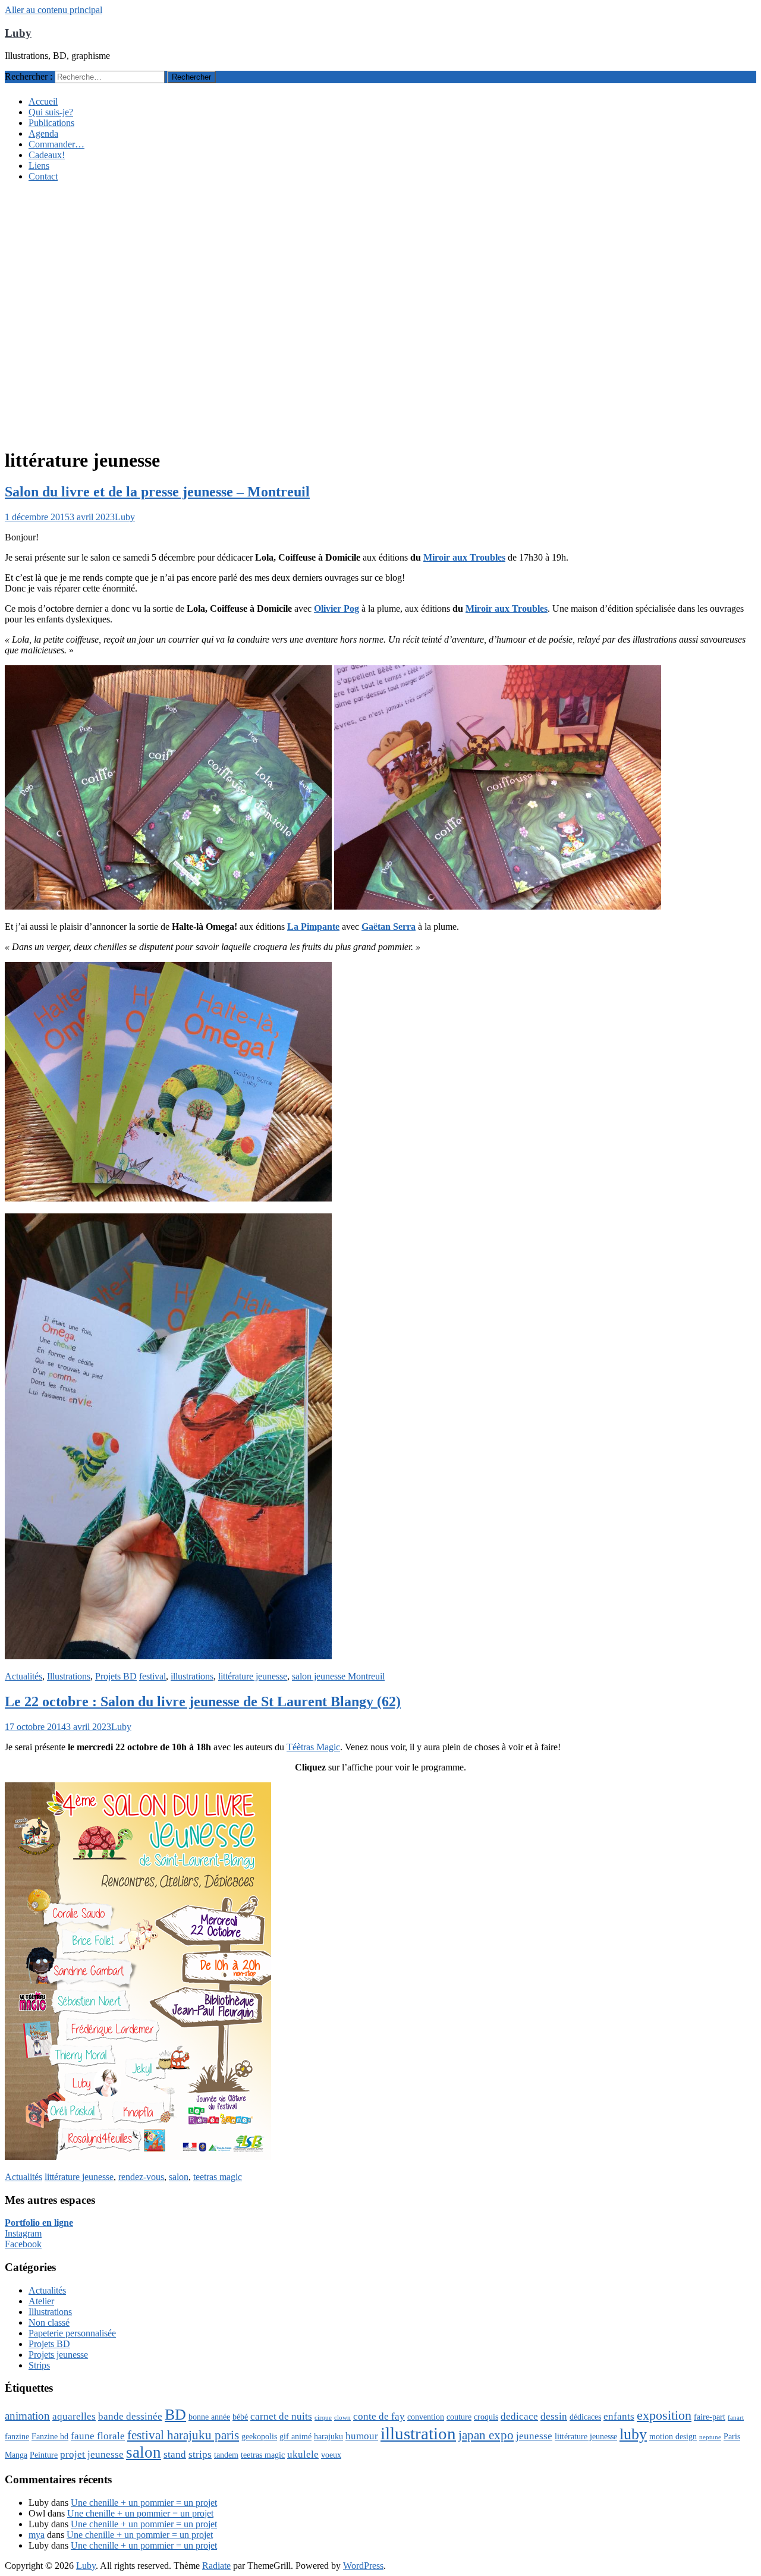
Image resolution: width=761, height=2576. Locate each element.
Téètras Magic (313, 1747)
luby (633, 2434)
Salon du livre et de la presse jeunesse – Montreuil (157, 492)
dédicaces (585, 2417)
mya (37, 2535)
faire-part (710, 2417)
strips (200, 2454)
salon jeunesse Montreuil (338, 1676)
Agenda (43, 133)
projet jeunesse (92, 2454)
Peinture (44, 2455)
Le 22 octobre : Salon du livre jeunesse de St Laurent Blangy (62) (203, 1701)
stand (175, 2454)
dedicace (519, 2416)
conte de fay (379, 2416)
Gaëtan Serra (389, 927)
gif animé (295, 2436)
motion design (673, 2436)
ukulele (303, 2454)
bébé (240, 2417)
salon (179, 2177)
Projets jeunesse (58, 2355)
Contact (43, 176)
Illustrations (69, 1676)
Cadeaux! (47, 155)
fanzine (17, 2436)
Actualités (23, 1676)
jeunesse (534, 2436)
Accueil (43, 101)
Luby (18, 33)
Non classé (49, 2322)
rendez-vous (141, 2177)
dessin (554, 2416)
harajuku (328, 2436)
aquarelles (74, 2416)
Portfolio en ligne (39, 2223)
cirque (323, 2418)
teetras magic (218, 2177)
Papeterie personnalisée (72, 2333)
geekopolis (259, 2436)
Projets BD (116, 1676)
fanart (736, 2418)
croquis (486, 2417)
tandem (226, 2455)
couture (459, 2417)
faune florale (98, 2436)
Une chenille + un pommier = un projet (144, 2503)
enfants (619, 2416)
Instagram (23, 2233)
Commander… (56, 144)
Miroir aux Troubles (464, 557)
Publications (51, 123)
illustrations (192, 1676)
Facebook (23, 2244)
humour (362, 2436)
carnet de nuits (281, 2416)
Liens (39, 166)
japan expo (486, 2435)
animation (27, 2416)
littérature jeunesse (253, 1676)
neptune (710, 2437)
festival (152, 1676)
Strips (39, 2365)
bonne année (209, 2417)
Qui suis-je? (51, 112)
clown (342, 2418)
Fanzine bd (50, 2436)
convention (426, 2417)
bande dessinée (130, 2416)
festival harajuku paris (183, 2435)
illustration (418, 2433)
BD (175, 2415)
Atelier (41, 2301)
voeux (331, 2455)
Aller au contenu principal (54, 10)
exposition (664, 2415)
